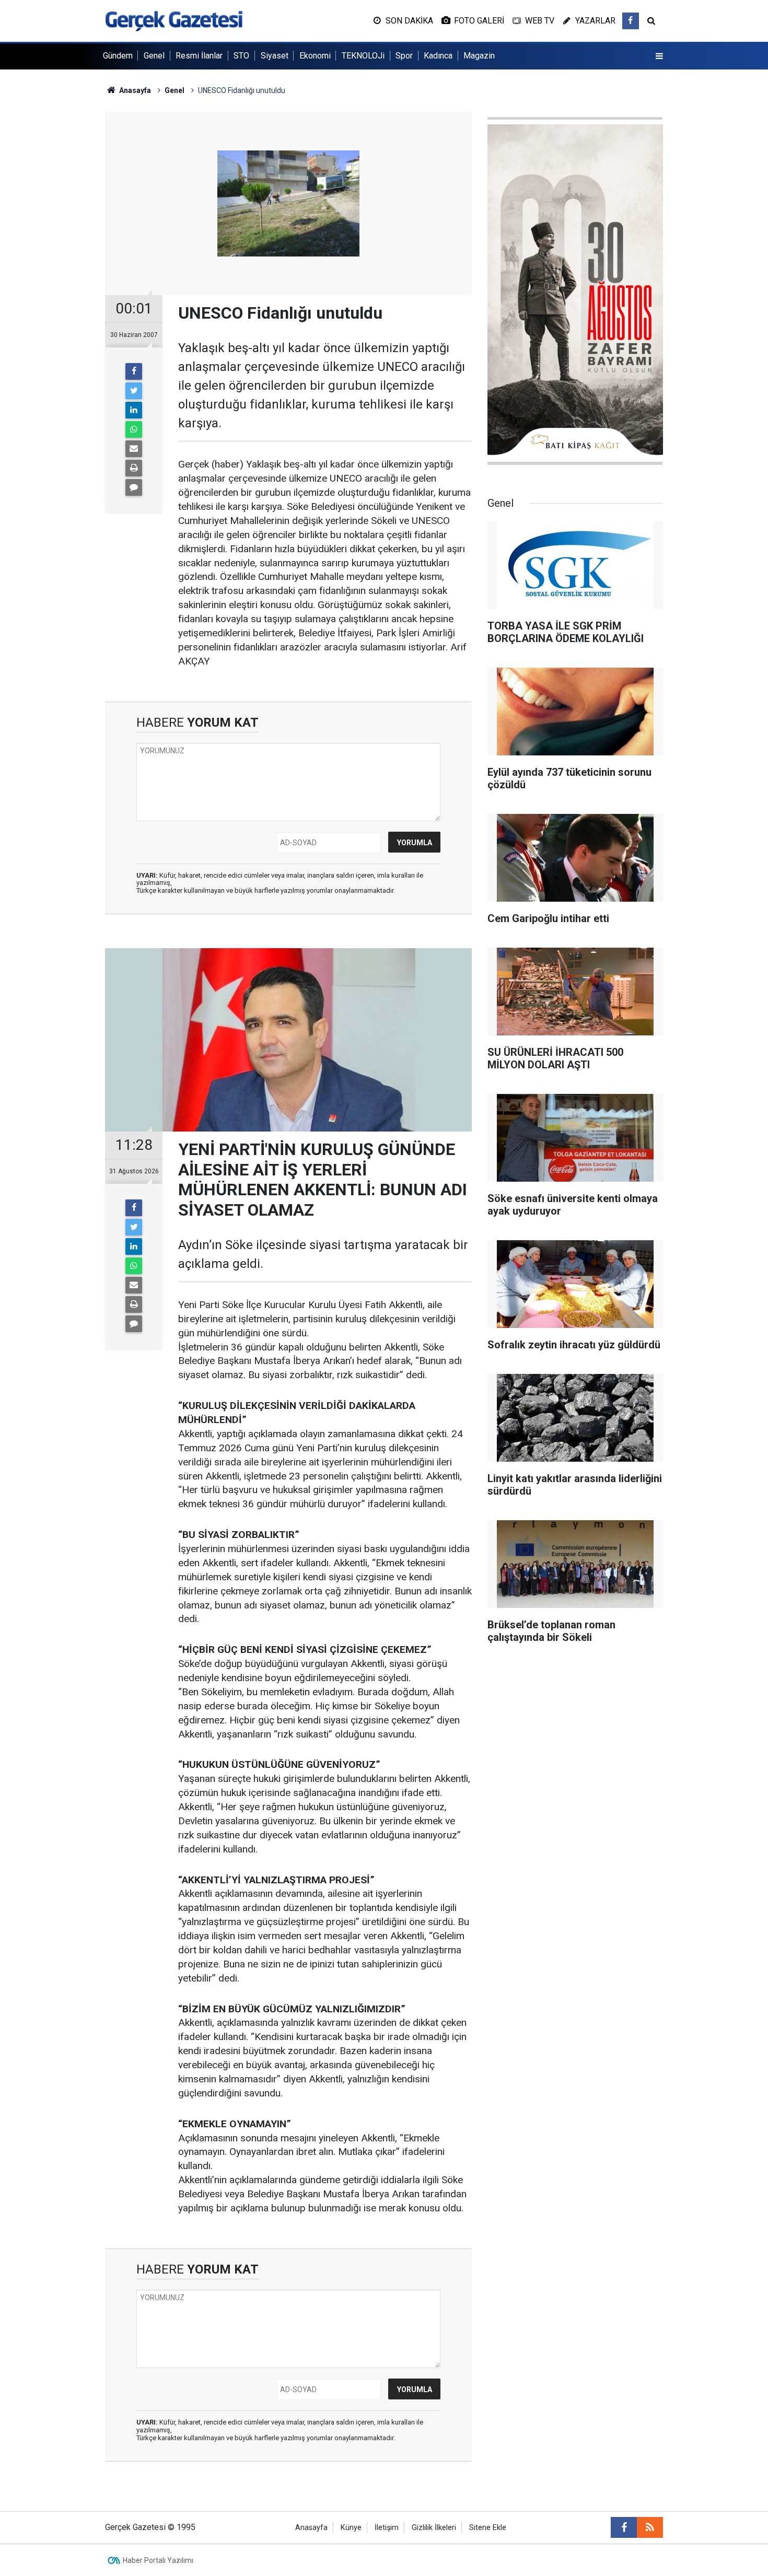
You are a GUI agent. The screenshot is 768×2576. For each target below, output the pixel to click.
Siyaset (275, 56)
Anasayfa (311, 2528)
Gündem (118, 56)
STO (241, 56)
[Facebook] (134, 371)
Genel (154, 56)
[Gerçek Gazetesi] (174, 20)
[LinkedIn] (134, 410)
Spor (404, 56)
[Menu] (659, 56)
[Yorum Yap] (134, 487)
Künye (351, 2528)
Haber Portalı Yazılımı (158, 2560)
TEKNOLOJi (363, 56)
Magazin (479, 56)
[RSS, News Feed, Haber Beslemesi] (650, 2527)
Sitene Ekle (488, 2528)
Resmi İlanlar (199, 56)
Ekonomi (315, 56)
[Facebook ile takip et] (631, 21)
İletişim (387, 2528)
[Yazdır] (134, 468)
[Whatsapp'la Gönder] (134, 429)
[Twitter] (134, 391)
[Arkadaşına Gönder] (134, 449)
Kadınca (438, 56)
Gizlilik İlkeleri (434, 2528)
